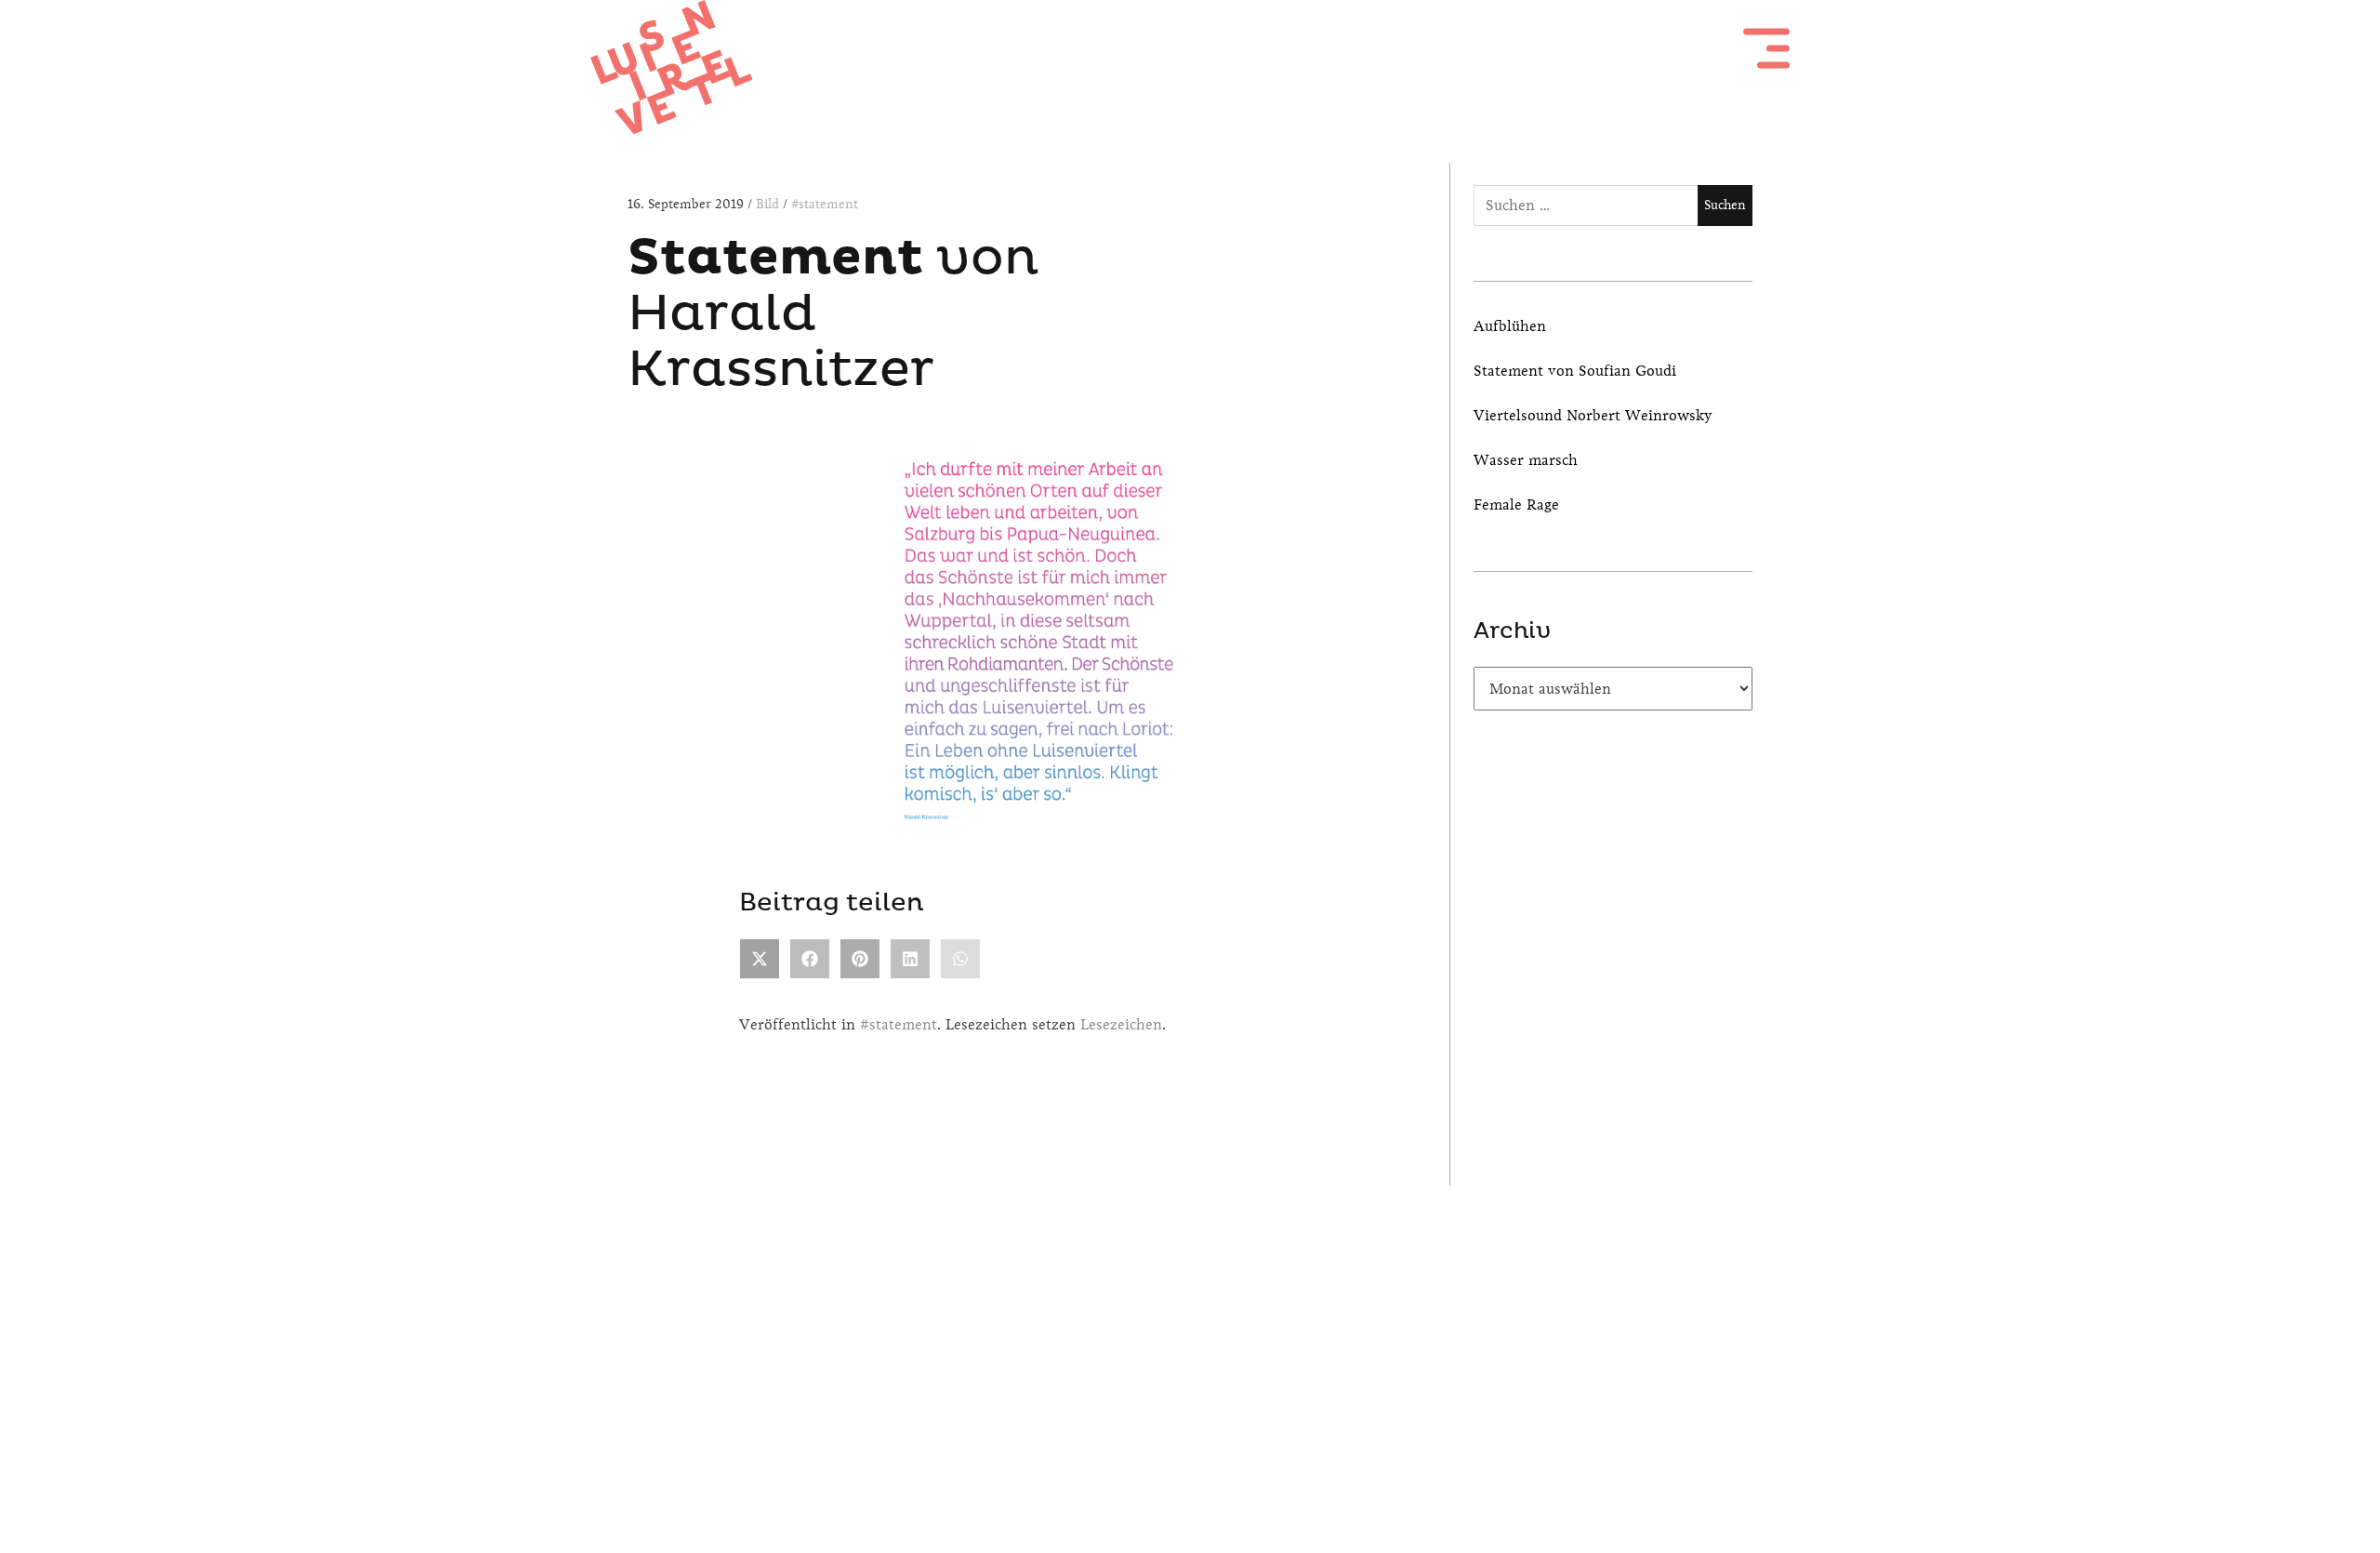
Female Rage (1516, 504)
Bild (769, 204)
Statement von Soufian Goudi (1575, 371)
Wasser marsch (1526, 460)
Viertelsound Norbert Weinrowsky (1593, 415)
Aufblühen (1510, 326)
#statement (825, 204)
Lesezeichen (1121, 1024)
